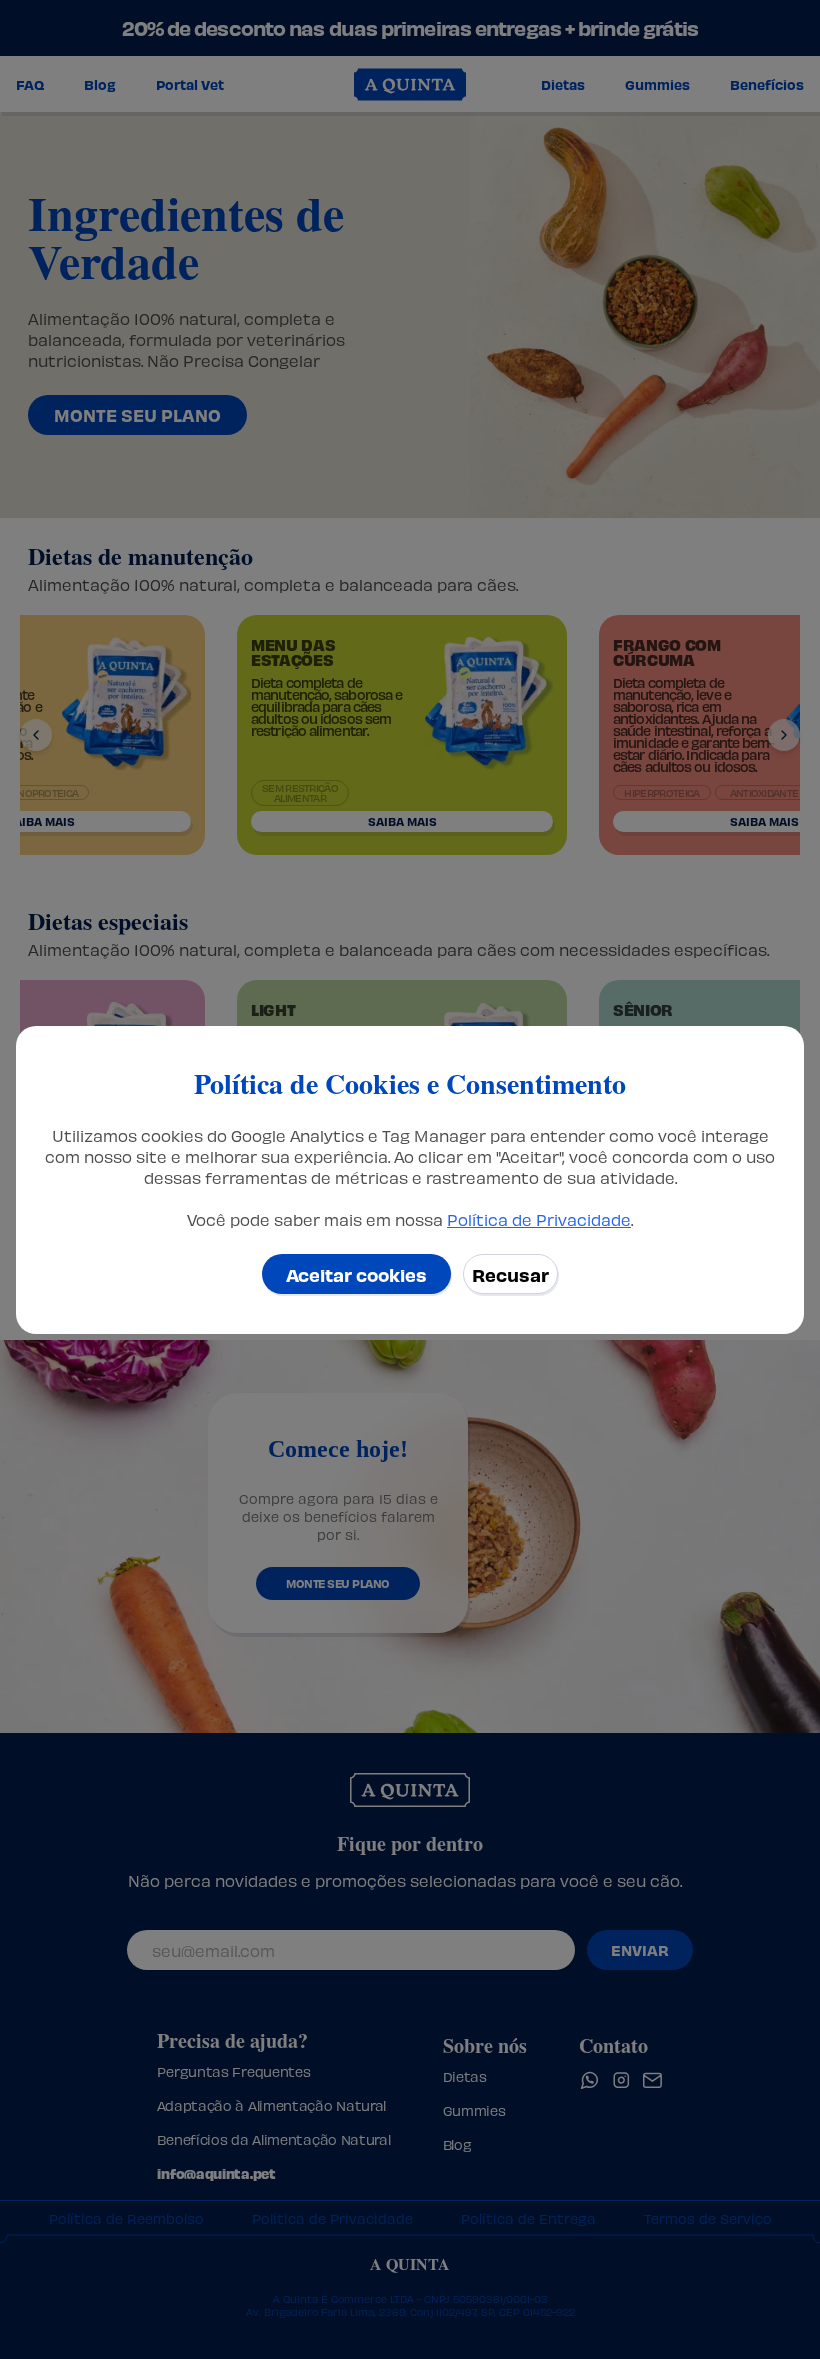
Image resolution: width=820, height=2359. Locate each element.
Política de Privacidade (539, 1219)
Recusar (510, 1273)
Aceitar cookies (356, 1273)
